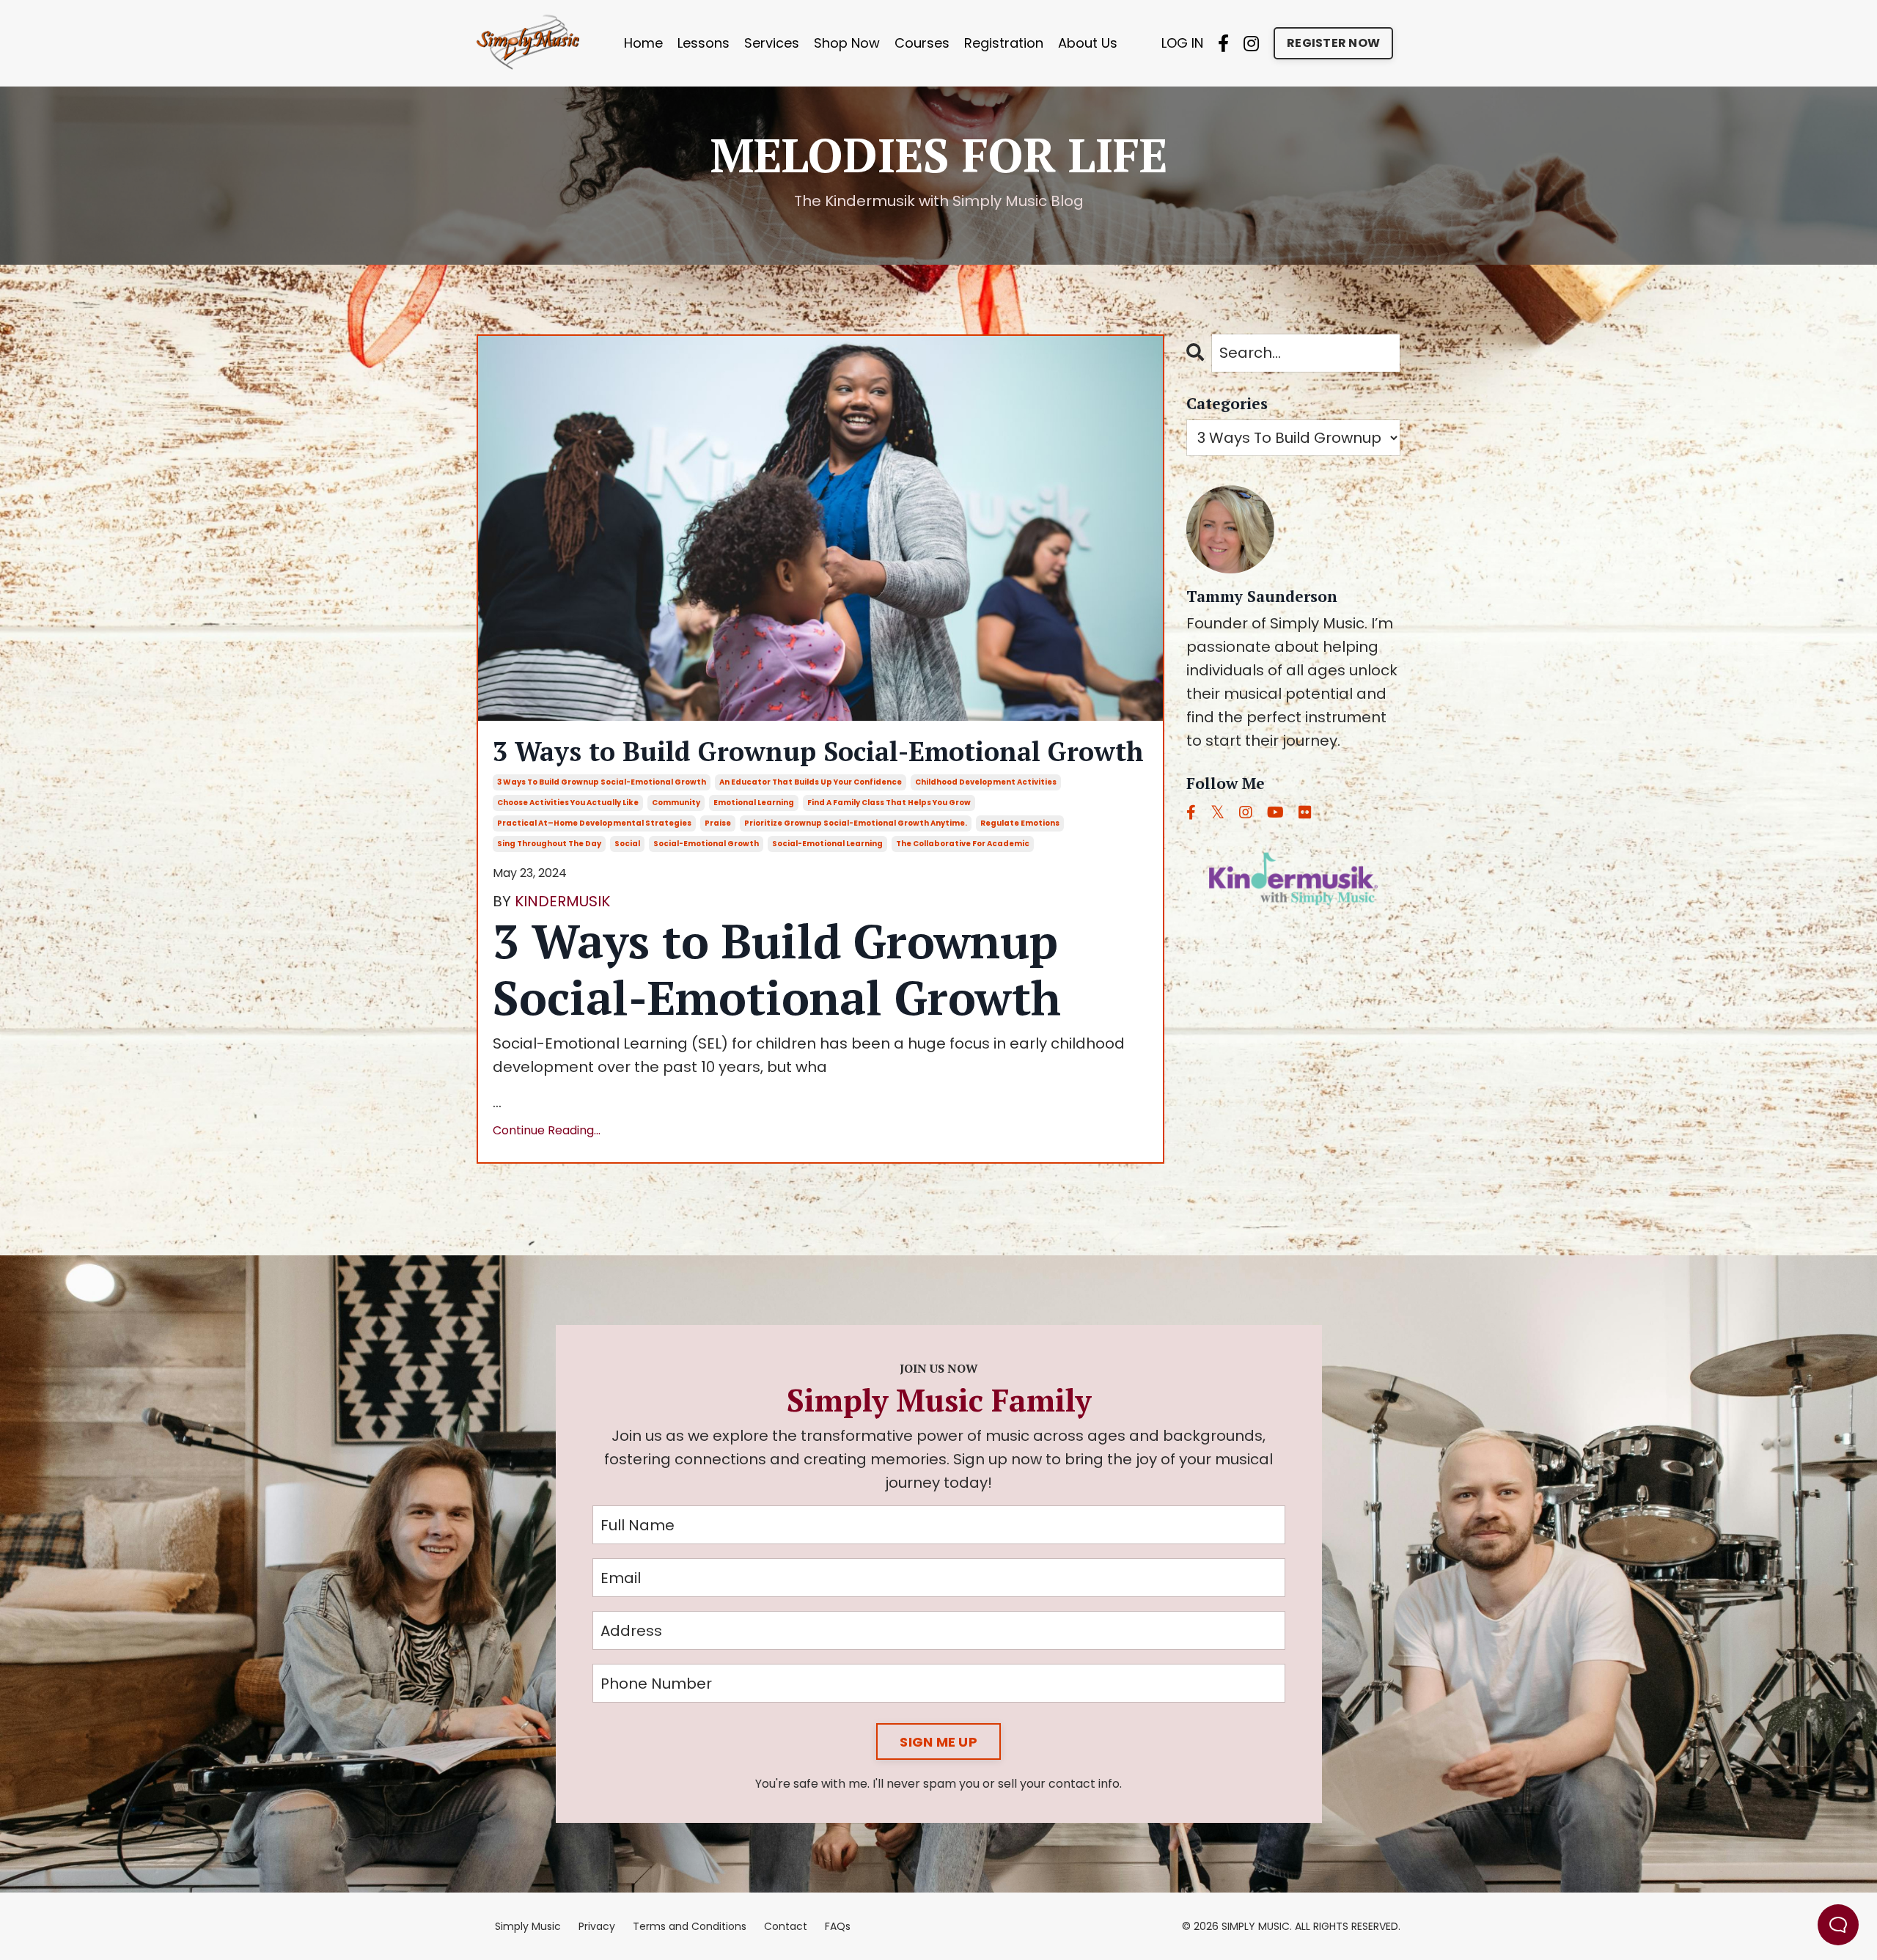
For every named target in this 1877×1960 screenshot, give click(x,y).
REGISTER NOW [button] (1333, 43)
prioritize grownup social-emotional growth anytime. (856, 823)
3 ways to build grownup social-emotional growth (602, 782)
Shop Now (847, 43)
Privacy (597, 1926)
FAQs (838, 1926)
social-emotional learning (827, 844)
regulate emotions (1020, 823)
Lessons (704, 43)
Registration (1004, 43)
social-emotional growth (706, 844)
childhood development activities (986, 782)
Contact (786, 1926)
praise (718, 823)
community (676, 803)
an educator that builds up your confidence (811, 782)
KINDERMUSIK (562, 901)
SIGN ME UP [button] (938, 1742)
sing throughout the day (549, 844)
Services (772, 43)
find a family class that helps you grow (889, 803)
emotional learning (754, 803)
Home (643, 43)
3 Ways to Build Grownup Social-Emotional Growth (818, 751)
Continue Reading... (547, 1130)
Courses (922, 43)
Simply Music (528, 1926)
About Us (1088, 43)
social (627, 844)
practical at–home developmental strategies (594, 823)
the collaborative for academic (963, 844)
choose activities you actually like (568, 803)
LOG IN (1182, 43)
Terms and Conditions (690, 1926)
